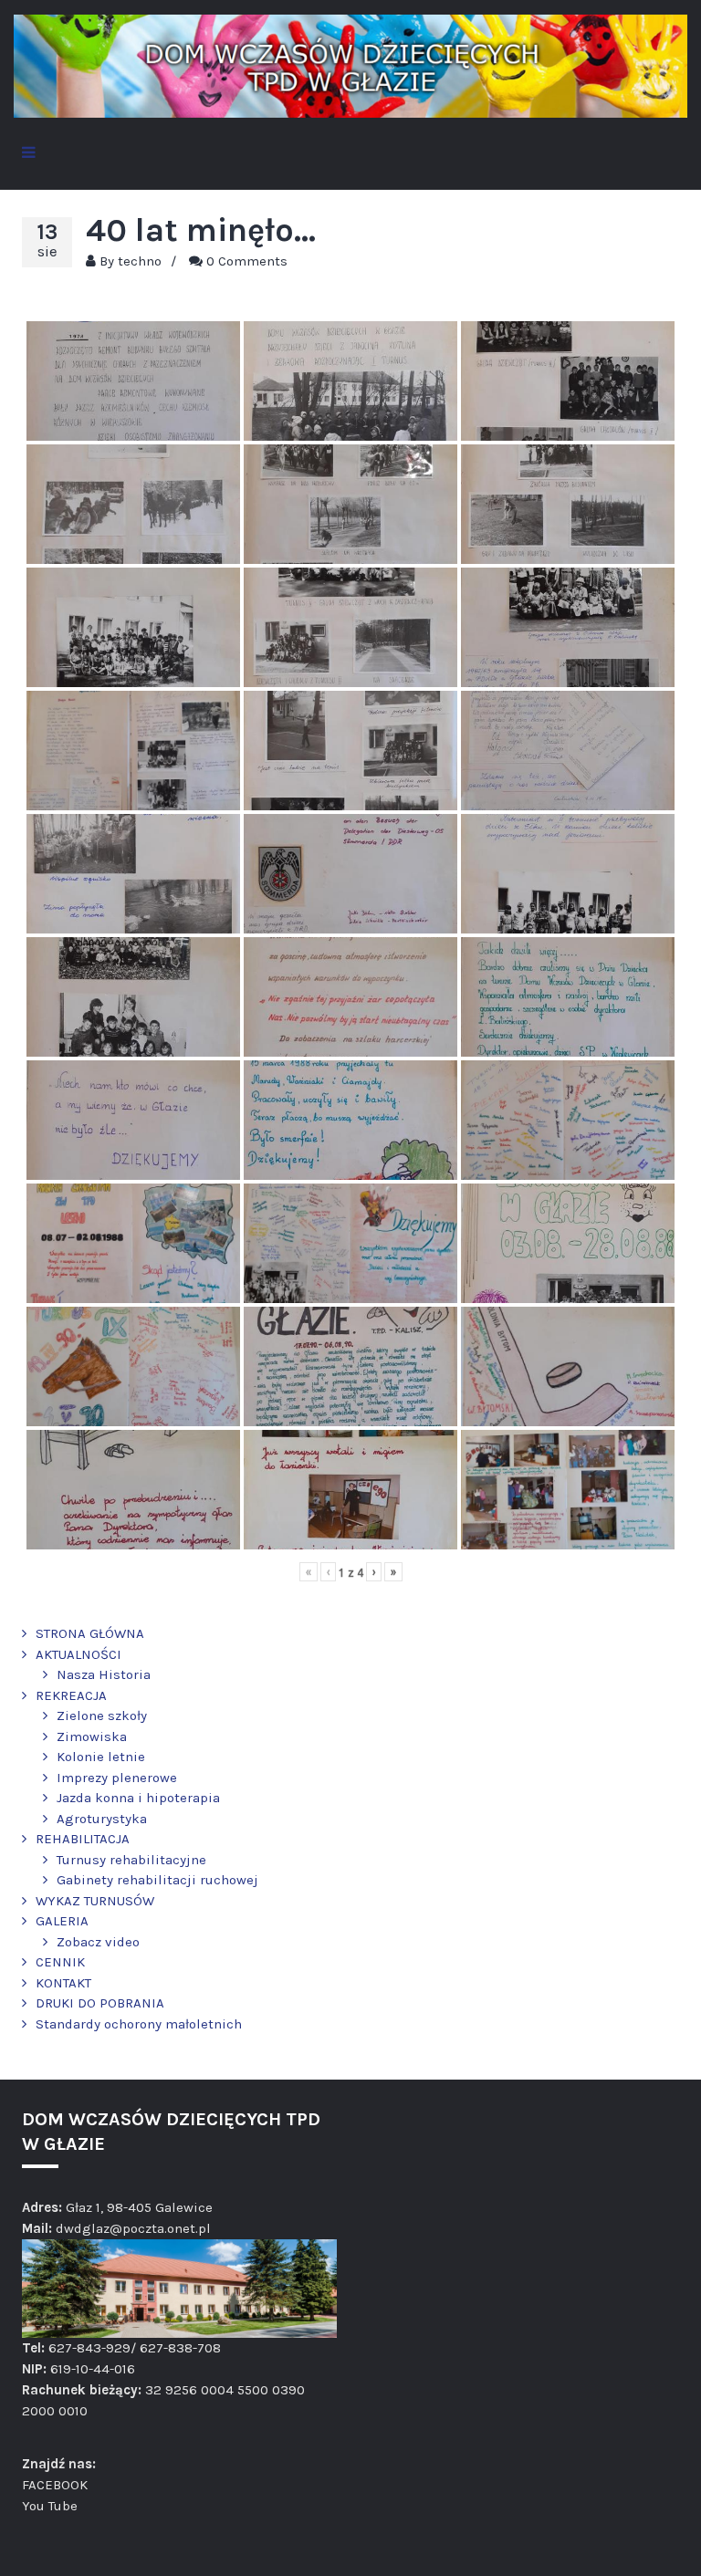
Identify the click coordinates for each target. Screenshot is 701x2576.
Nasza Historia (104, 1674)
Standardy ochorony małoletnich (139, 2024)
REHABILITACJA (83, 1839)
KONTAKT (63, 1983)
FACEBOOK (55, 2485)
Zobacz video (98, 1942)
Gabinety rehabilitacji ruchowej (157, 1880)
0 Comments (247, 261)
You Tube (50, 2506)
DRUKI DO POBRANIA (100, 2003)
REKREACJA (71, 1695)
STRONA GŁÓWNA (90, 1633)
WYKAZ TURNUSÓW (95, 1901)
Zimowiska (92, 1736)
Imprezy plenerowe (117, 1778)
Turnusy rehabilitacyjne (131, 1860)
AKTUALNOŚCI (78, 1654)
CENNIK (60, 1962)
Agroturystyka (102, 1819)
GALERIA (62, 1921)
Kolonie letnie (101, 1757)
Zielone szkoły (102, 1716)
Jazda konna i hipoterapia (138, 1798)
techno (140, 261)
